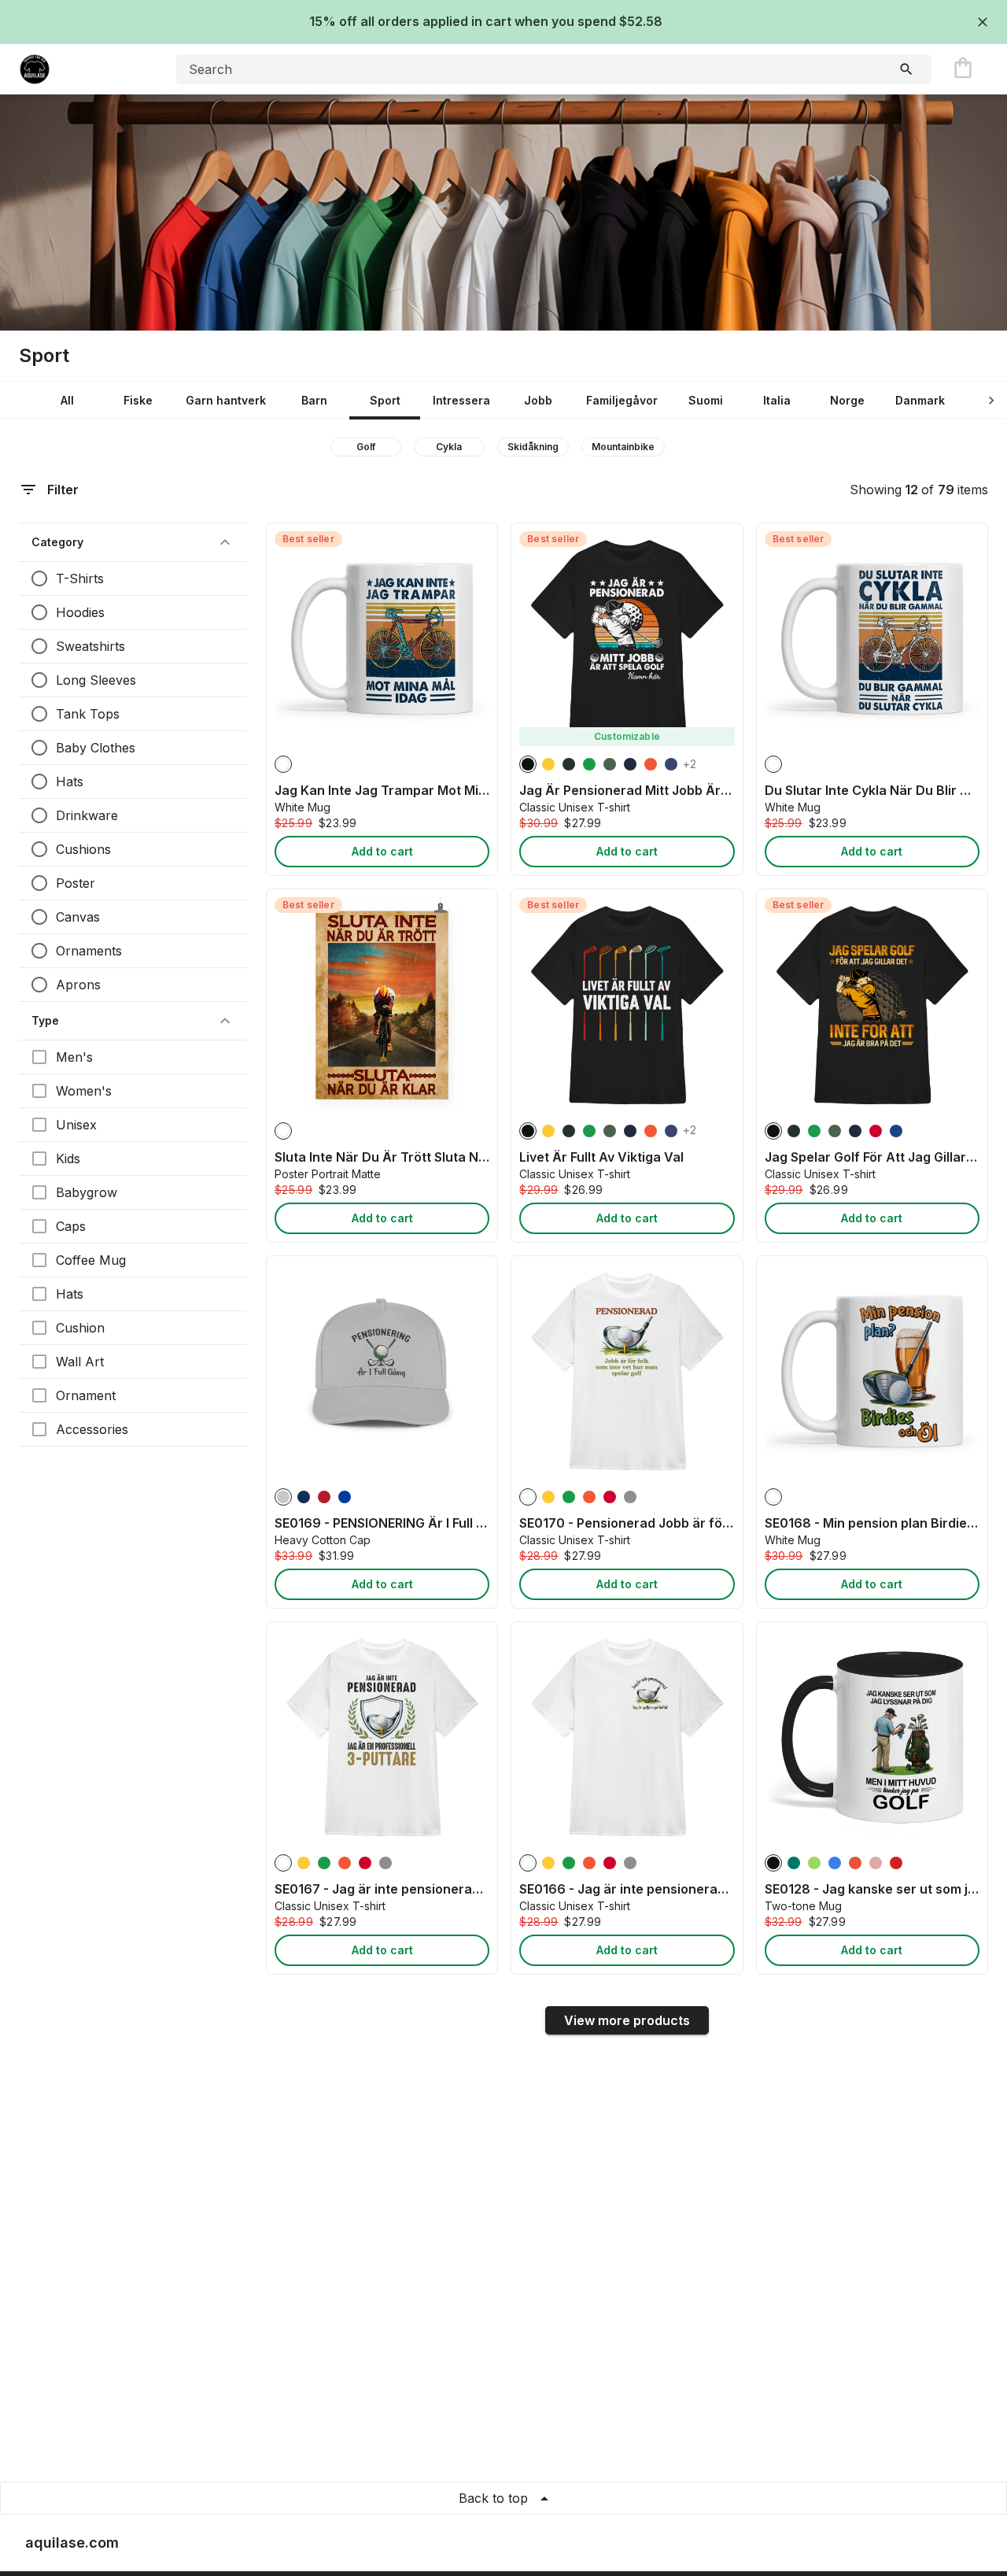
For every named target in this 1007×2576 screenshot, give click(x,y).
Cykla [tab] (449, 447)
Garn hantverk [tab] (226, 400)
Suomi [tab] (706, 400)
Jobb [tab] (538, 400)
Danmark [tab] (920, 400)
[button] (133, 542)
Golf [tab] (366, 447)
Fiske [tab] (138, 400)
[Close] (983, 22)
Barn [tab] (314, 400)
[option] (283, 764)
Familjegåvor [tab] (622, 400)
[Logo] (82, 69)
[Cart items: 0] (963, 69)
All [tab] (67, 400)
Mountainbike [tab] (623, 447)
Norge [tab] (847, 400)
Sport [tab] (385, 400)
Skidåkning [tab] (533, 447)
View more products (627, 2020)
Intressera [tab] (461, 400)
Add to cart (382, 851)
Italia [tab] (777, 400)
